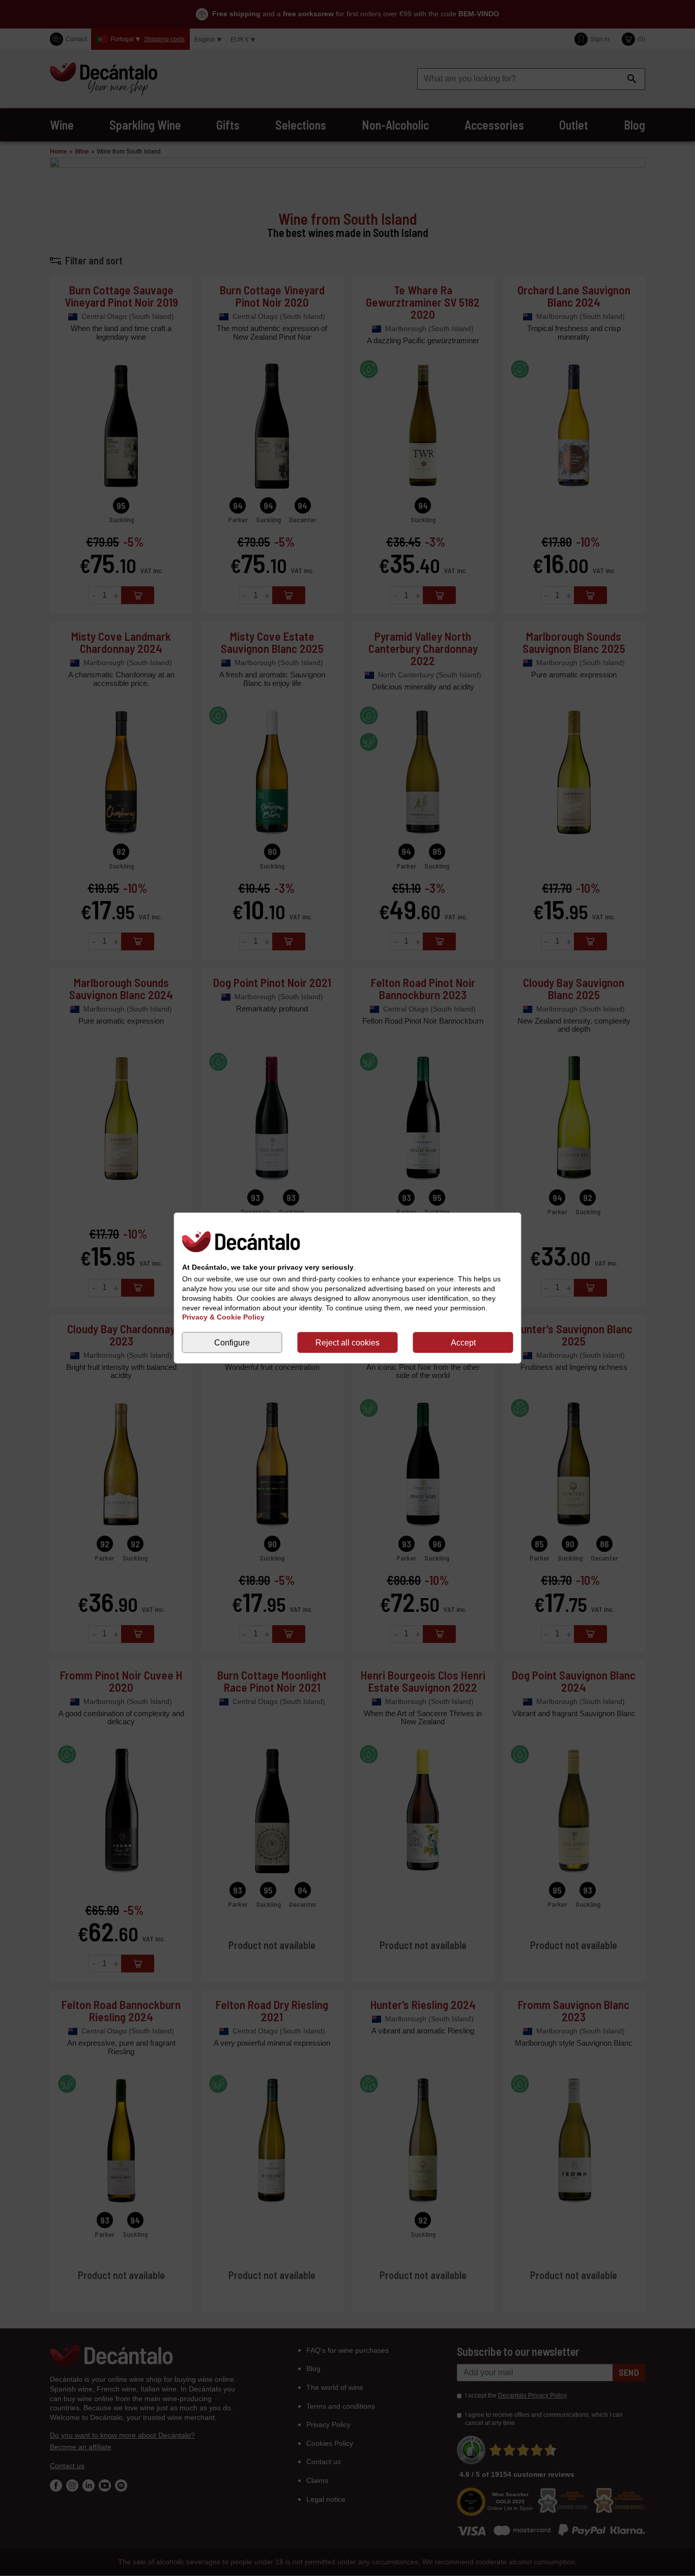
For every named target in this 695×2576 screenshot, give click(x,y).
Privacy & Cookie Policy (223, 1317)
